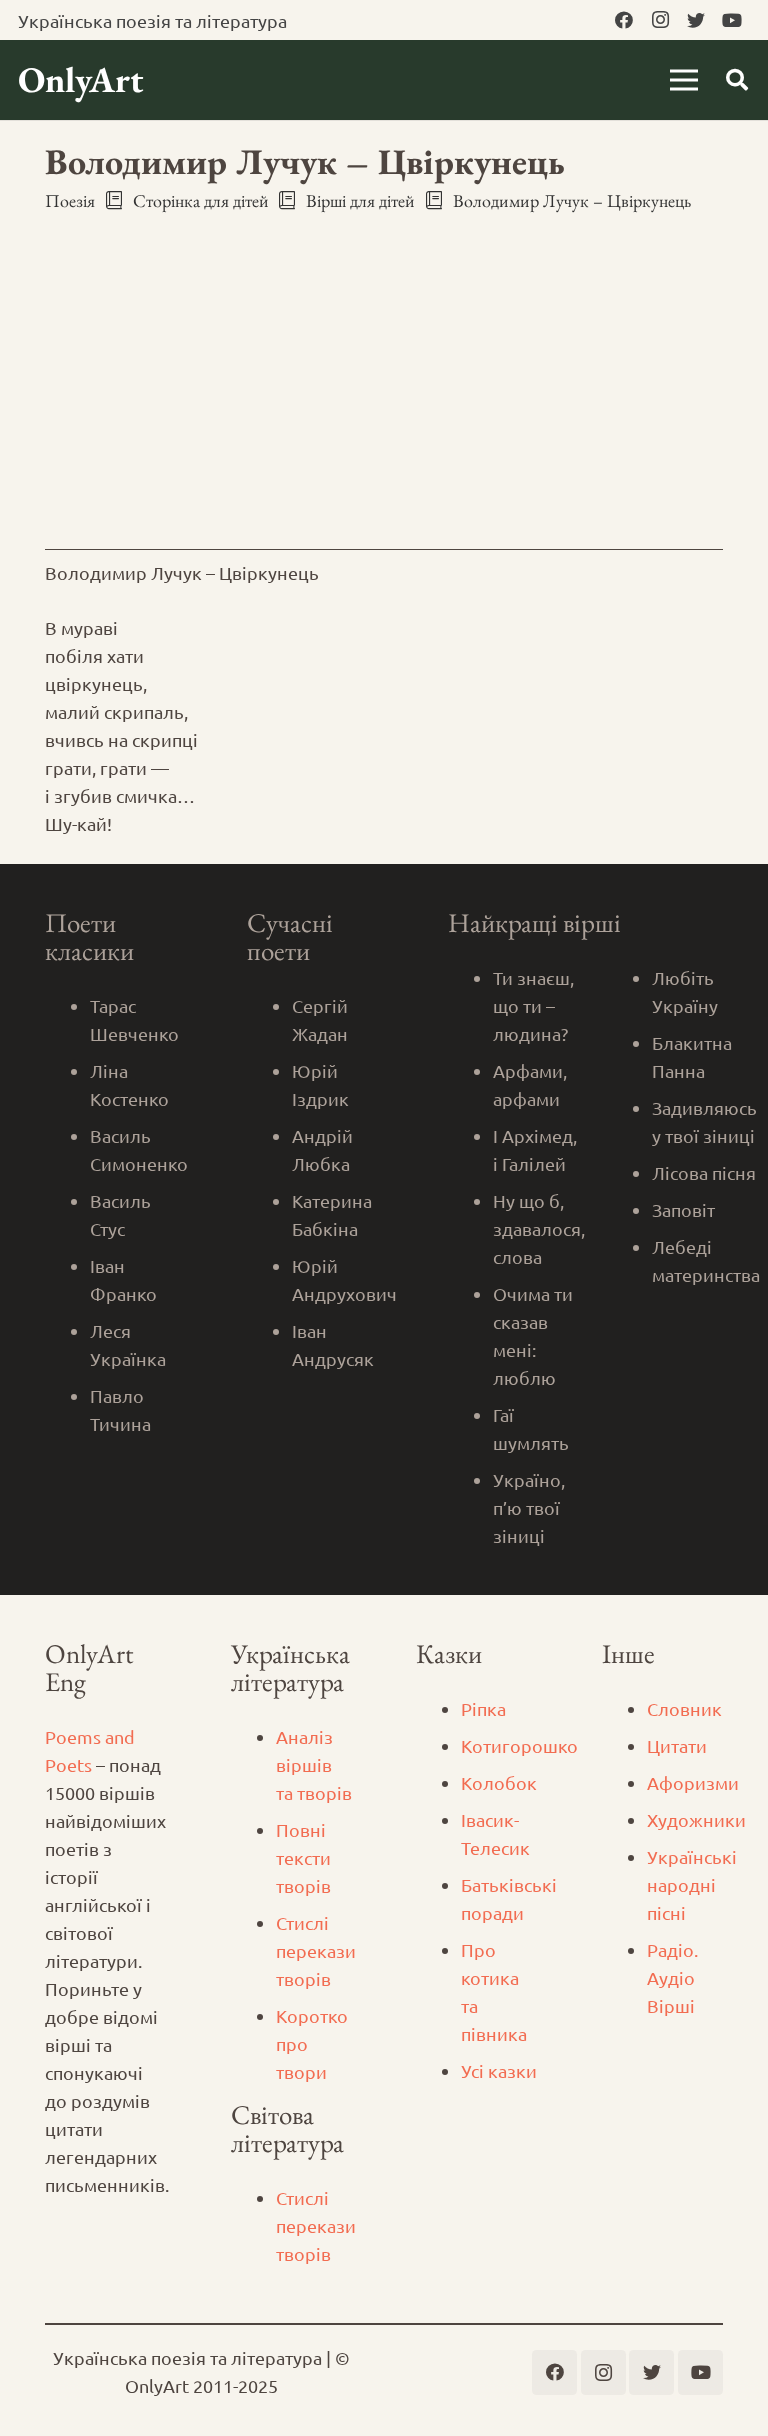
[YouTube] (732, 20)
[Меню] (684, 80)
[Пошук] (737, 80)
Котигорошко (519, 1745)
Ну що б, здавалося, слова (539, 1228)
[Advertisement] (384, 378)
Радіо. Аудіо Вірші (672, 1977)
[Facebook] (624, 20)
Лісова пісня (704, 1172)
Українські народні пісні (692, 1884)
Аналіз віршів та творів (314, 1764)
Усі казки (499, 2070)
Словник (684, 1708)
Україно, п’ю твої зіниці (529, 1507)
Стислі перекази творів (316, 1950)
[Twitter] (696, 20)
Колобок (499, 1782)
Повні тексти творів (303, 1857)
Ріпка (483, 1708)
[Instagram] (660, 20)
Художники (696, 1819)
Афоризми (693, 1782)
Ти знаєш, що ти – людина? (533, 1005)
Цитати (677, 1745)
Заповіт (683, 1209)
